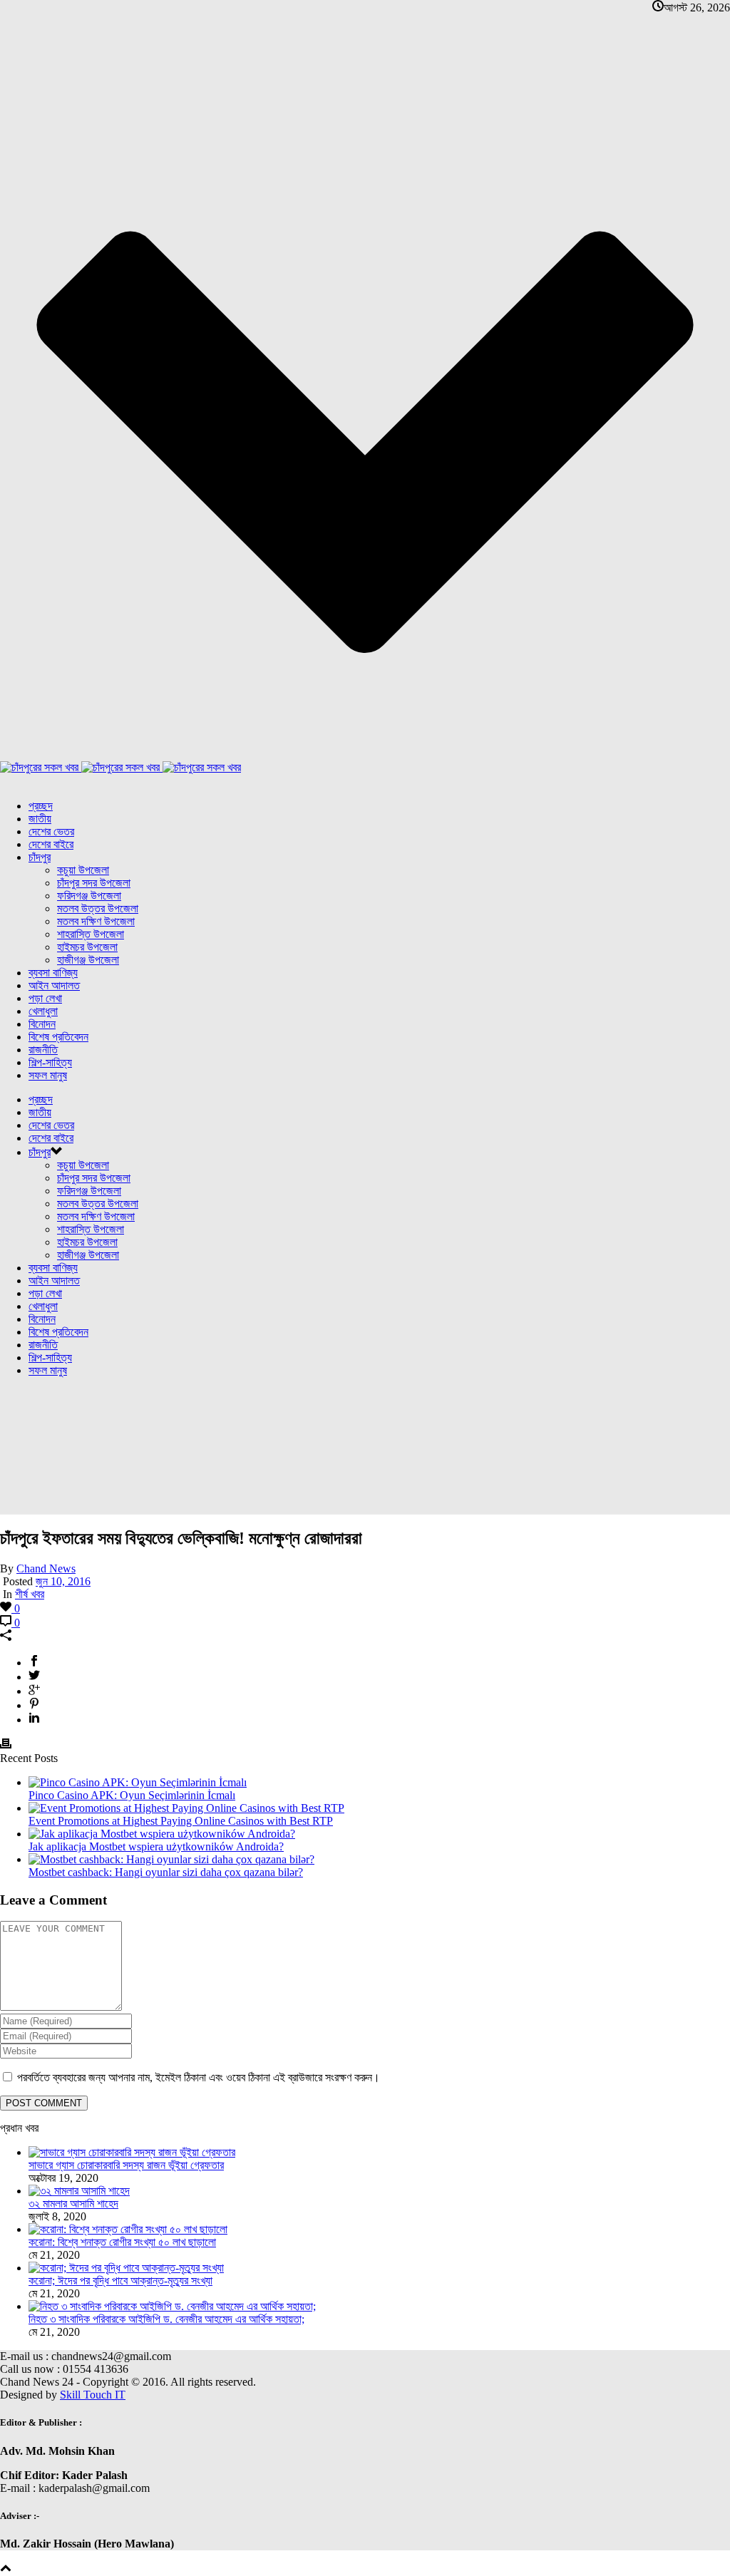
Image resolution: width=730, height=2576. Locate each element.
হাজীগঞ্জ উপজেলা (88, 960)
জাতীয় (40, 819)
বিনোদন (42, 1024)
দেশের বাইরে (51, 844)
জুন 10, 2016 (63, 1581)
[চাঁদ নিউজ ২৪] (120, 767)
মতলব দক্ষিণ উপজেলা (96, 921)
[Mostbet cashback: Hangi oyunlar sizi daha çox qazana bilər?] (171, 1859)
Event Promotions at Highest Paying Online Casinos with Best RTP (181, 1821)
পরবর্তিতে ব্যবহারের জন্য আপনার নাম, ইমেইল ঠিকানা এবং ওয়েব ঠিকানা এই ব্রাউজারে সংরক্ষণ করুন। (199, 2077)
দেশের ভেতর (51, 831)
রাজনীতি (43, 1050)
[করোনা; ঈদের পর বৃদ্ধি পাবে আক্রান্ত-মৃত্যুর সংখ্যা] (126, 2268)
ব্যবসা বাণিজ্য (53, 973)
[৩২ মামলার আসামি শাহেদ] (79, 2191)
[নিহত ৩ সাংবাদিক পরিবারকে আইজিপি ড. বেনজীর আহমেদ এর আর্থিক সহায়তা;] (172, 2306)
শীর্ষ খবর (30, 1594)
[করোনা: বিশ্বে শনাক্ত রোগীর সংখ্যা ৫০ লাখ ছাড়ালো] (128, 2229)
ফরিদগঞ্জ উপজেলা (89, 896)
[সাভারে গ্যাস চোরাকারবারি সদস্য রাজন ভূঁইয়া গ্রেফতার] (132, 2152)
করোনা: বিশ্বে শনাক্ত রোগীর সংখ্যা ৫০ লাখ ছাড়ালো (122, 2242)
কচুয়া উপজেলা (83, 870)
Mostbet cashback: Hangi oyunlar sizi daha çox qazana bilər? (166, 1872)
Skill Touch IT (93, 2395)
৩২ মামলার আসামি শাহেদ (73, 2204)
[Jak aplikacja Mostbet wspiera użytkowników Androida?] (162, 1834)
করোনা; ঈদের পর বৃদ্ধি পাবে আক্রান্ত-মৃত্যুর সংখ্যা (120, 2281)
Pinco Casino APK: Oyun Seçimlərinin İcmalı (132, 1795)
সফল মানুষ (48, 1075)
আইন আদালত (54, 985)
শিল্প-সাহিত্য (50, 1062)
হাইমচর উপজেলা (87, 947)
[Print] (6, 1745)
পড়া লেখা (45, 998)
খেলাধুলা (43, 1011)
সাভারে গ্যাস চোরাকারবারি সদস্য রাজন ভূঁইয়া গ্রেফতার (126, 2165)
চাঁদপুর (40, 857)
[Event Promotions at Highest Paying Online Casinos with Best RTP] (186, 1808)
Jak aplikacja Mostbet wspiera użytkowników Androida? (156, 1846)
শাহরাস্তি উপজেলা (91, 934)
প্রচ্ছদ (41, 806)
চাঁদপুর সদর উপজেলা (94, 883)
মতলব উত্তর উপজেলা (98, 908)
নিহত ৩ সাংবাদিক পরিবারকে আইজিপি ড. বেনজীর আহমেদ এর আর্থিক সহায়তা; (166, 2319)
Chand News (46, 1568)
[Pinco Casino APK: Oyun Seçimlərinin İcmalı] (138, 1782)
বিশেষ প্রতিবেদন (58, 1037)
